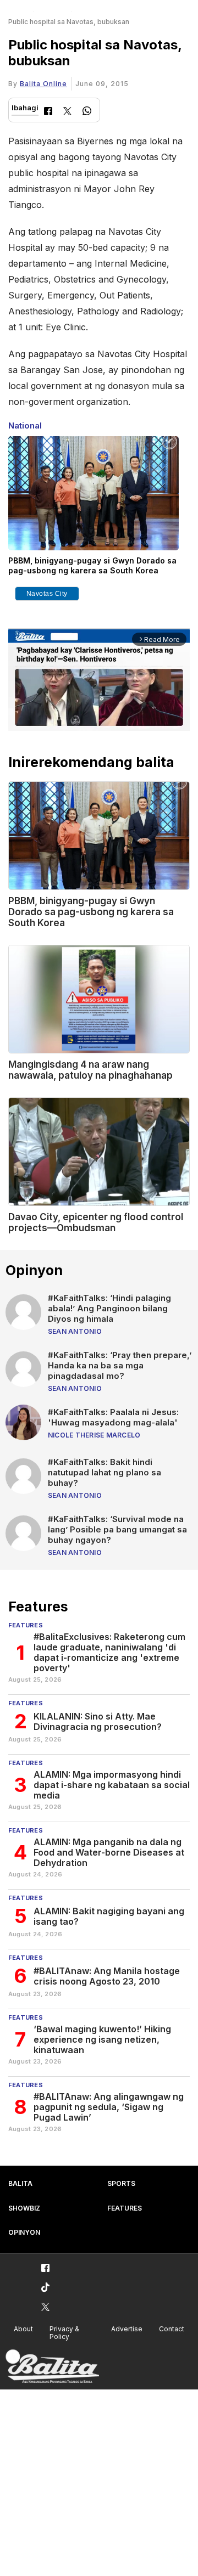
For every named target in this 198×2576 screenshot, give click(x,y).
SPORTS (121, 2183)
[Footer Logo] (52, 2367)
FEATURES (125, 2208)
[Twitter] (67, 112)
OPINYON (24, 2232)
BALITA (20, 2183)
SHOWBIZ (24, 2208)
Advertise (127, 2329)
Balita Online (43, 84)
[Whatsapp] (87, 112)
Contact (172, 2329)
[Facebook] (48, 112)
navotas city (47, 594)
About (23, 2329)
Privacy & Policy (64, 2333)
